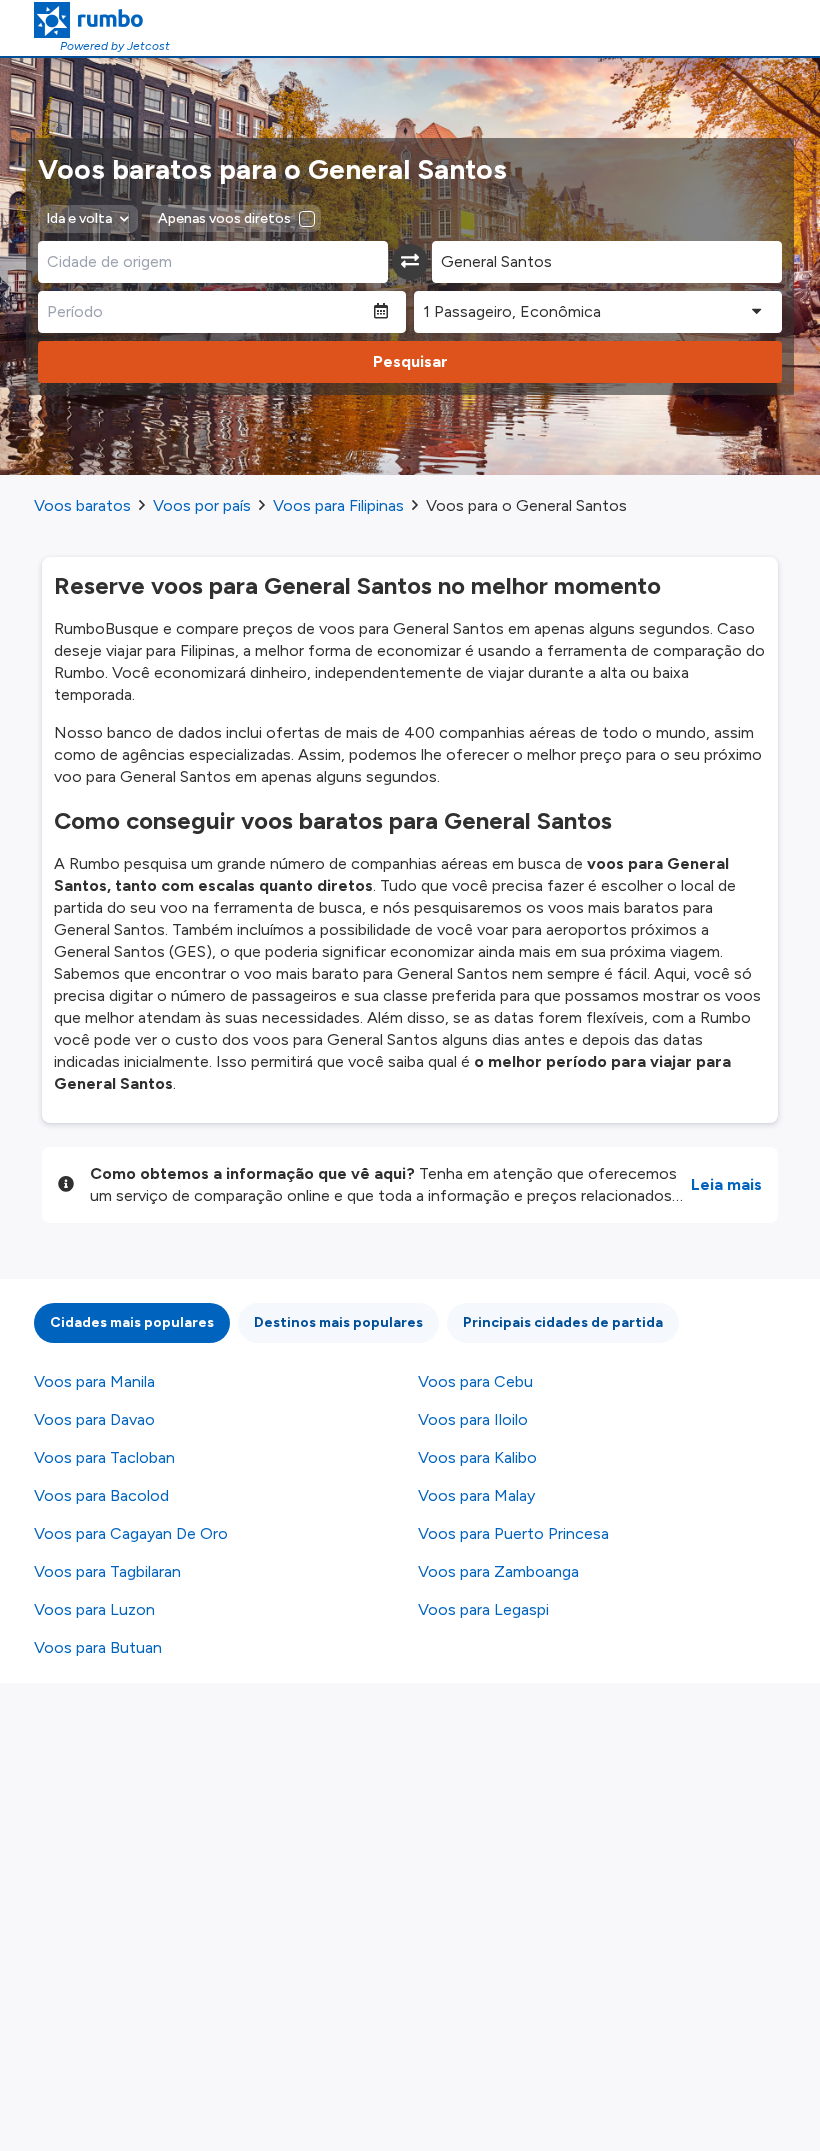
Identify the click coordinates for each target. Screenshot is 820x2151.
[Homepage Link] (102, 20)
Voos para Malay (476, 1495)
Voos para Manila (94, 1381)
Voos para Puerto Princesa (513, 1533)
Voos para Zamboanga (498, 1571)
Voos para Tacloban (104, 1457)
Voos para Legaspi (483, 1609)
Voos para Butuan (98, 1647)
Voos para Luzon (94, 1609)
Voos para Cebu (475, 1381)
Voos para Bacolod (101, 1495)
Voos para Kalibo (477, 1457)
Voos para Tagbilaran (107, 1571)
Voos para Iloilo (473, 1419)
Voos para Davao (94, 1419)
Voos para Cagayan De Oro (131, 1533)
